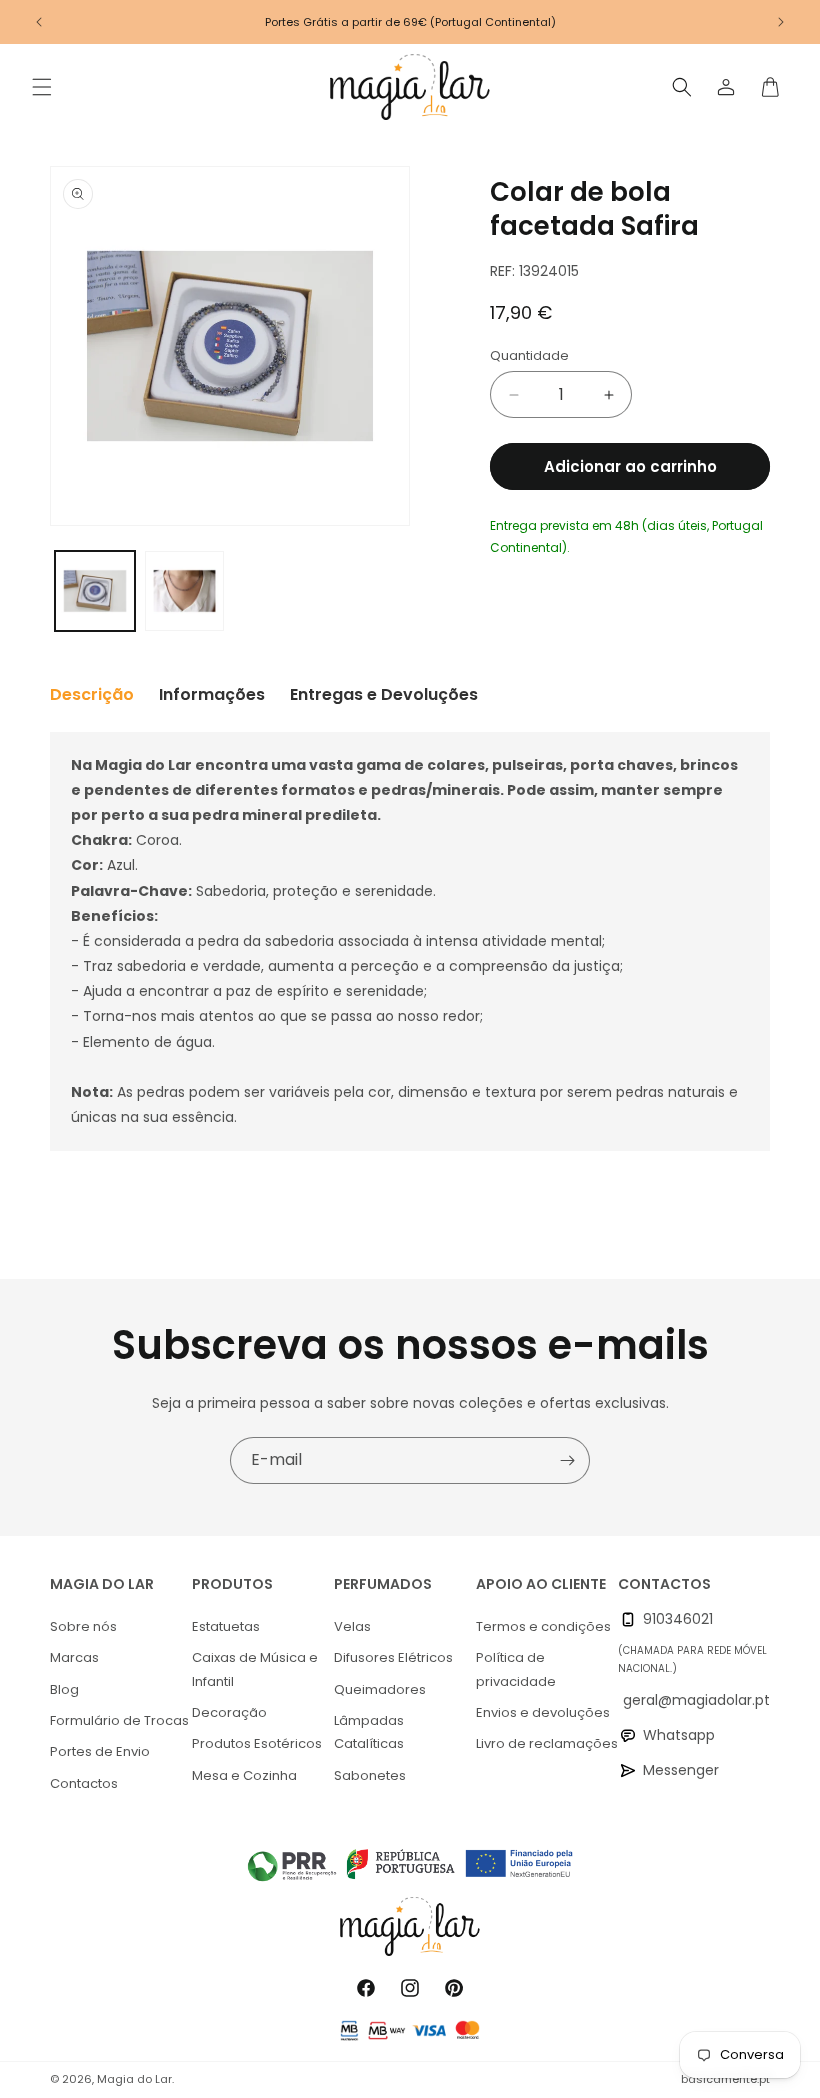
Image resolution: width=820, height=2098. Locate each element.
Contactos (84, 1783)
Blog (64, 1689)
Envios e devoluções (543, 1712)
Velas (352, 1626)
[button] (42, 87)
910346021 (678, 1619)
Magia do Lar (134, 2079)
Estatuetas (226, 1626)
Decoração (229, 1712)
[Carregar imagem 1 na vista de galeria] (95, 591)
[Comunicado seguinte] (781, 22)
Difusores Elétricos (393, 1657)
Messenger (681, 1770)
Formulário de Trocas (119, 1720)
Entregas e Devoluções (384, 694)
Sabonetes (370, 1775)
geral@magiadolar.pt (696, 1700)
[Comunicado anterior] (39, 22)
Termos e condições (543, 1626)
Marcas (74, 1657)
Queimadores (380, 1689)
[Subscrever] (567, 1460)
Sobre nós (83, 1626)
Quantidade (529, 355)
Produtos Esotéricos (257, 1743)
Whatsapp (679, 1735)
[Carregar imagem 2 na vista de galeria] (185, 591)
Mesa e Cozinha (244, 1775)
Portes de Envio (100, 1751)
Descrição (92, 694)
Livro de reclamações (547, 1743)
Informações (212, 694)
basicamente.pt (725, 2079)
